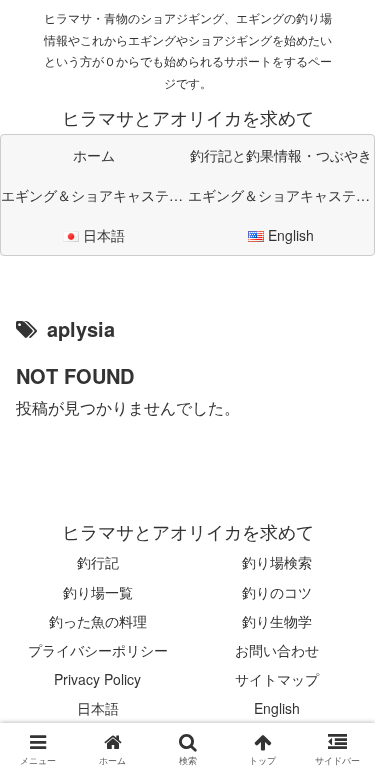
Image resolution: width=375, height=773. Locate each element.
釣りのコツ (277, 592)
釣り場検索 (277, 562)
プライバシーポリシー (98, 650)
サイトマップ (277, 679)
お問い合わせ (277, 650)
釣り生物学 (277, 621)
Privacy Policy (97, 679)
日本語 (98, 708)
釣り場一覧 (98, 592)
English (277, 708)
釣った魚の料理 (98, 621)
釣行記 (98, 562)
